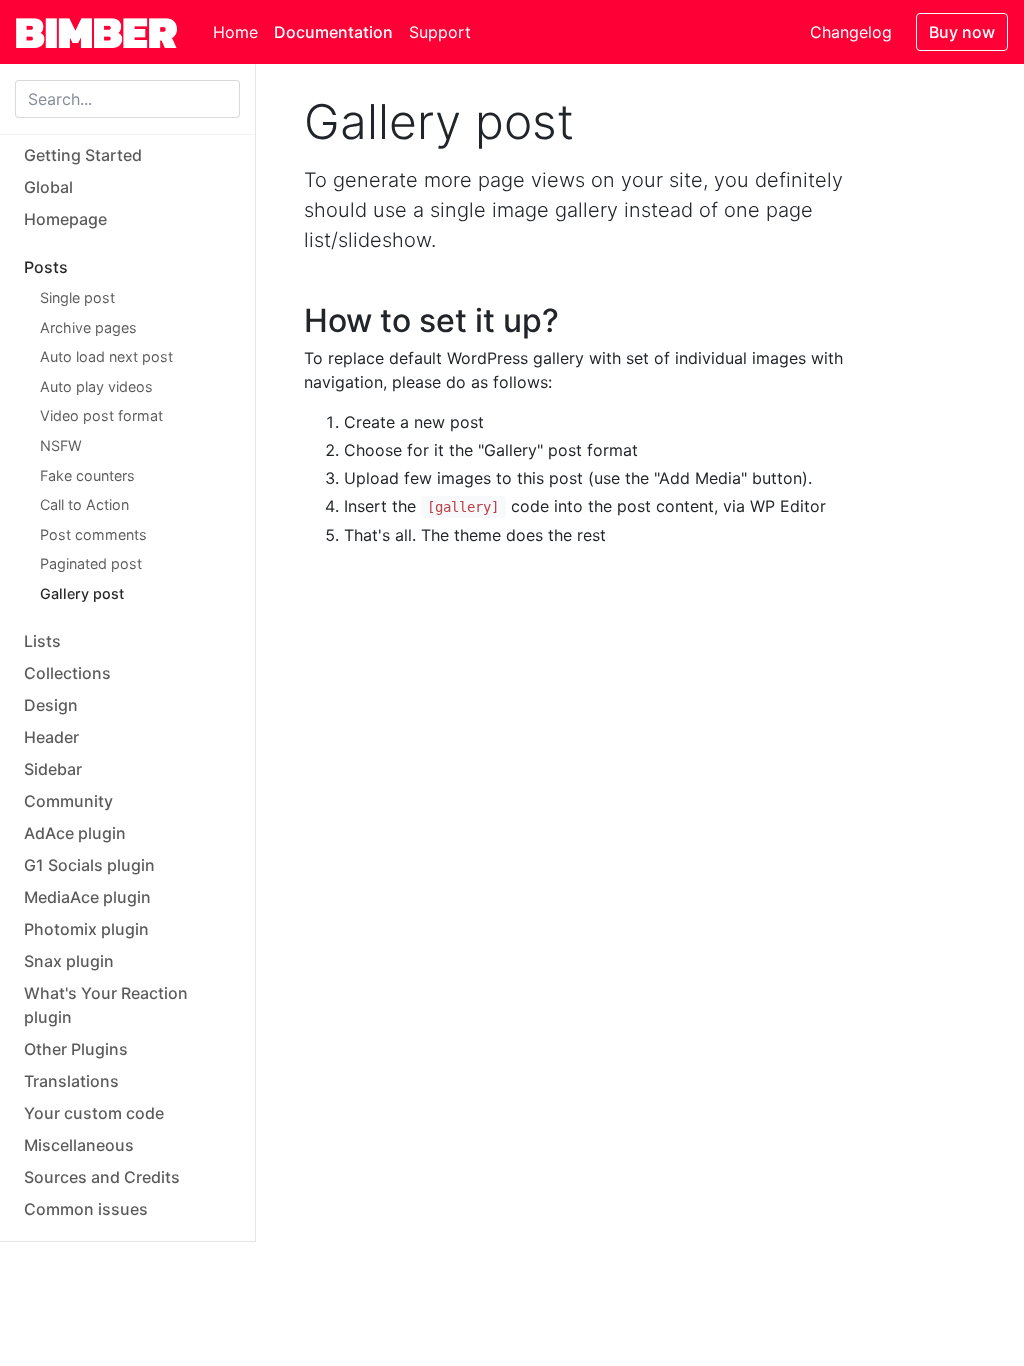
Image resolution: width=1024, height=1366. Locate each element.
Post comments (93, 534)
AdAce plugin (75, 833)
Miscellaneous (79, 1145)
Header (51, 737)
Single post (77, 297)
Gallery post (82, 593)
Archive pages (88, 327)
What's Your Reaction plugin (106, 1005)
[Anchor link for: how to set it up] (575, 320)
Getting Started (83, 155)
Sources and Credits (102, 1177)
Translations (71, 1081)
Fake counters (87, 475)
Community (68, 801)
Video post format (101, 415)
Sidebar (53, 769)
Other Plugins (76, 1049)
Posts (46, 267)
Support (440, 32)
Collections (67, 673)
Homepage (65, 219)
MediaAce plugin (87, 897)
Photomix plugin (86, 929)
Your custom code (94, 1113)
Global (48, 187)
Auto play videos (96, 386)
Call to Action (84, 504)
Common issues (86, 1209)
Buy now (962, 32)
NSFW (61, 445)
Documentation (333, 32)
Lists (42, 641)
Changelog (851, 32)
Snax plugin (69, 961)
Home (235, 32)
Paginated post (91, 563)
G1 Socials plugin (89, 865)
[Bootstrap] (106, 32)
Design (51, 705)
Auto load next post (106, 356)
